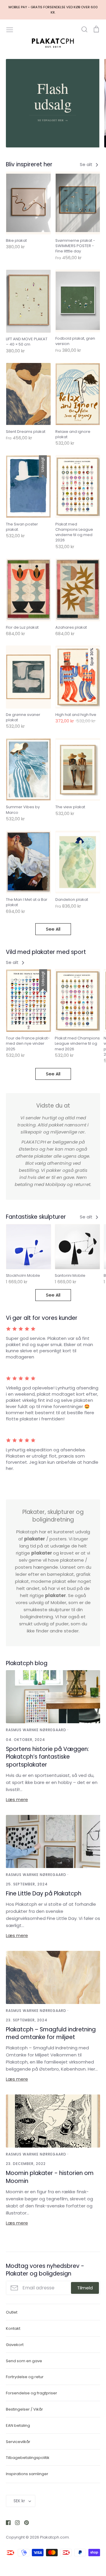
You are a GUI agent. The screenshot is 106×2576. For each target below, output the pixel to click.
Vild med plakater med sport (46, 952)
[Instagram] (15, 2522)
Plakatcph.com (54, 2537)
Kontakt (13, 2328)
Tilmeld (85, 2288)
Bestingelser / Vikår (24, 2409)
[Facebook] (6, 2522)
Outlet (12, 2312)
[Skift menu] (10, 29)
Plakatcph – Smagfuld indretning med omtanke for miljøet (51, 2033)
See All (53, 929)
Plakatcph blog (27, 1663)
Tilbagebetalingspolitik (28, 2458)
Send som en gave (24, 2361)
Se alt (87, 164)
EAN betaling (18, 2425)
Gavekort (15, 2345)
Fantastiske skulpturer (36, 1217)
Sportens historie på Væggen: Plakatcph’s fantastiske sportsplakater (47, 1757)
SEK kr (19, 2501)
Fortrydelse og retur (25, 2377)
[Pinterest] (24, 2522)
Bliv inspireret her (29, 164)
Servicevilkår (18, 2442)
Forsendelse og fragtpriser (32, 2393)
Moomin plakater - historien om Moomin (50, 2177)
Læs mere (17, 1799)
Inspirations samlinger (27, 2474)
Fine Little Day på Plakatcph (44, 1894)
